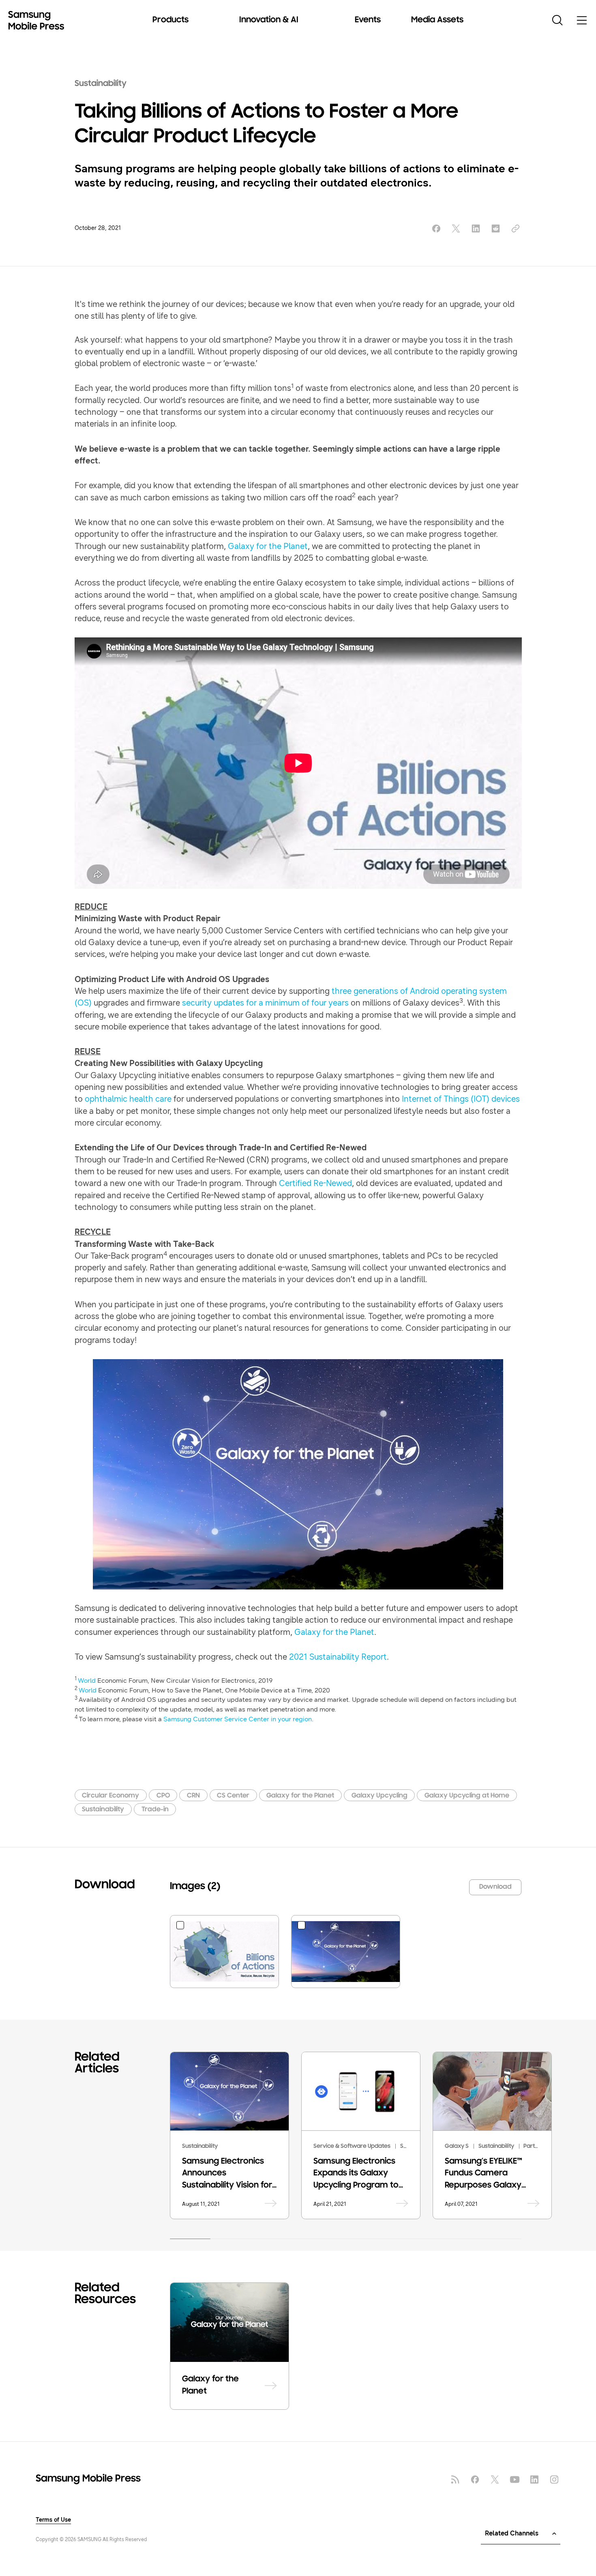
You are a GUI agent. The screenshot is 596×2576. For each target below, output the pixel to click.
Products (170, 20)
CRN (193, 1796)
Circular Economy (110, 1796)
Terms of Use (53, 2520)
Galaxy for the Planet (268, 546)
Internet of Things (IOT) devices (461, 1099)
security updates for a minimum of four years (265, 1003)
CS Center (233, 1796)
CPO (163, 1796)
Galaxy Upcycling (379, 1796)
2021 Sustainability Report (338, 1657)
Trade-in (155, 1809)
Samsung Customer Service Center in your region (238, 1719)
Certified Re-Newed (315, 1183)
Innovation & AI (269, 20)
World (87, 1681)
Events (368, 20)
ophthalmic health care (128, 1099)
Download (495, 1887)
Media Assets (437, 20)
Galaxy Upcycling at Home (467, 1796)
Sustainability (101, 84)
